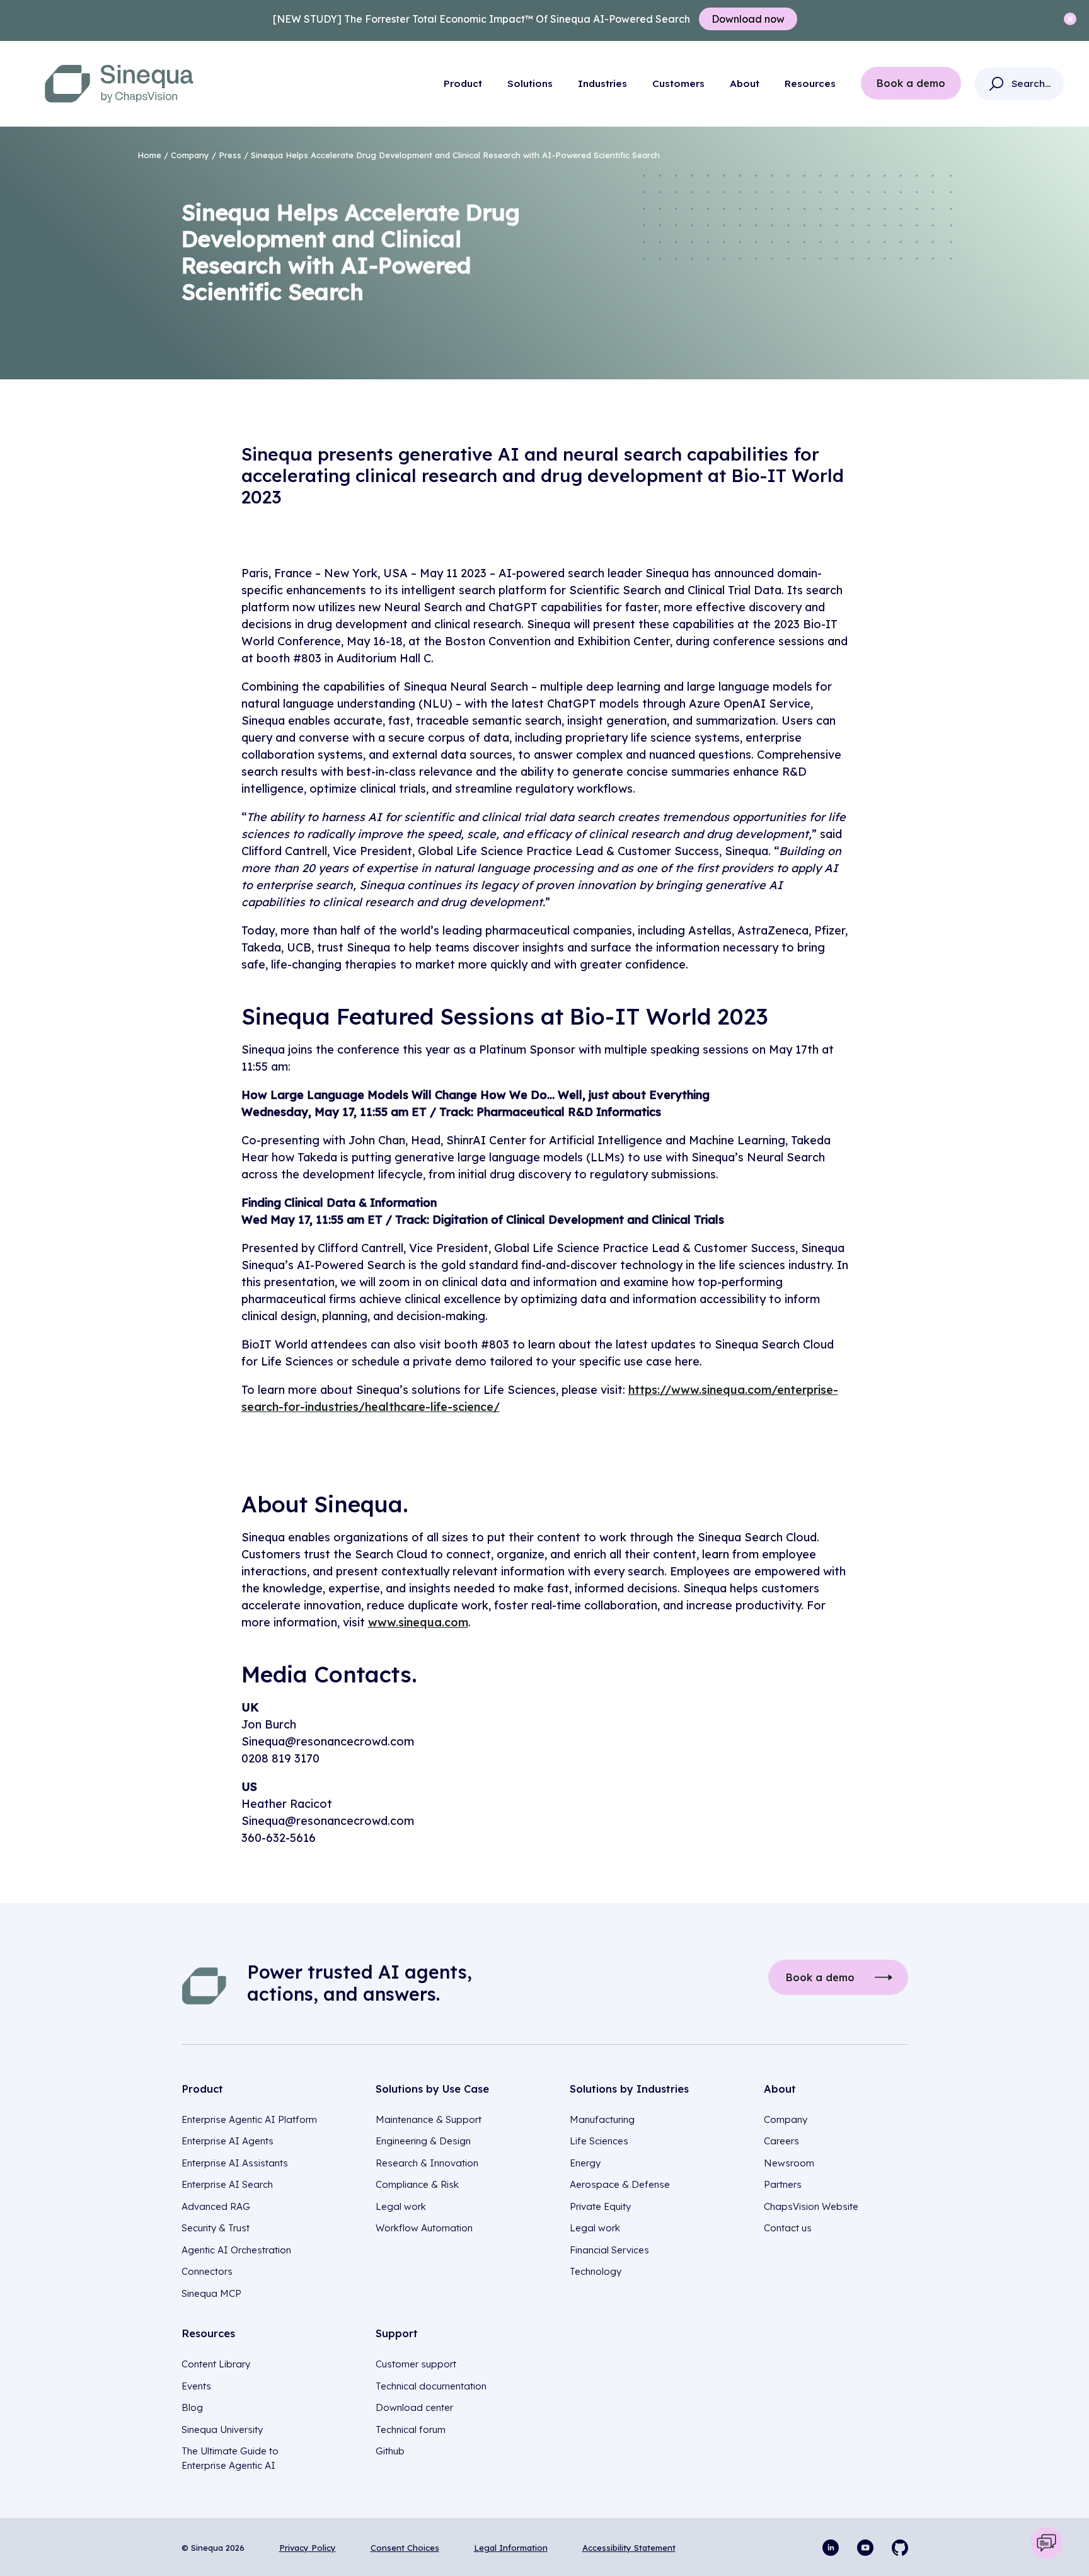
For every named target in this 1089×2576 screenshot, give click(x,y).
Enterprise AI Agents (228, 2141)
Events (196, 2386)
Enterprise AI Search (227, 2184)
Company (190, 155)
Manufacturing (602, 2119)
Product (463, 83)
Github (390, 2451)
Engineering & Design (423, 2141)
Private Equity (600, 2206)
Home (149, 155)
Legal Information (511, 2548)
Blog (192, 2407)
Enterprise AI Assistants (235, 2163)
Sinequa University (222, 2429)
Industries (602, 83)
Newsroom (789, 2163)
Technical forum (411, 2429)
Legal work (401, 2206)
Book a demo (911, 83)
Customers (678, 83)
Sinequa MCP (211, 2293)
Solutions (530, 83)
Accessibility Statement (629, 2548)
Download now (748, 19)
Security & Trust (216, 2228)
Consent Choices (405, 2548)
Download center (414, 2407)
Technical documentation (431, 2386)
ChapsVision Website (811, 2206)
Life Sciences (599, 2141)
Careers (781, 2141)
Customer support (416, 2364)
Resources (810, 83)
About (745, 83)
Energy (585, 2163)
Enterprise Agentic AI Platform (249, 2119)
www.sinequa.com (418, 1622)
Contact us (788, 2228)
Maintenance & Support (429, 2119)
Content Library (216, 2364)
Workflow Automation (424, 2228)
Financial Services (609, 2250)
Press (230, 155)
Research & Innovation (427, 2163)
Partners (783, 2184)
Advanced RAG (216, 2206)
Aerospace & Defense (620, 2184)
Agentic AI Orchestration (236, 2250)
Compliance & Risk (417, 2184)
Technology (596, 2271)
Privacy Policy (308, 2548)
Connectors (207, 2271)
